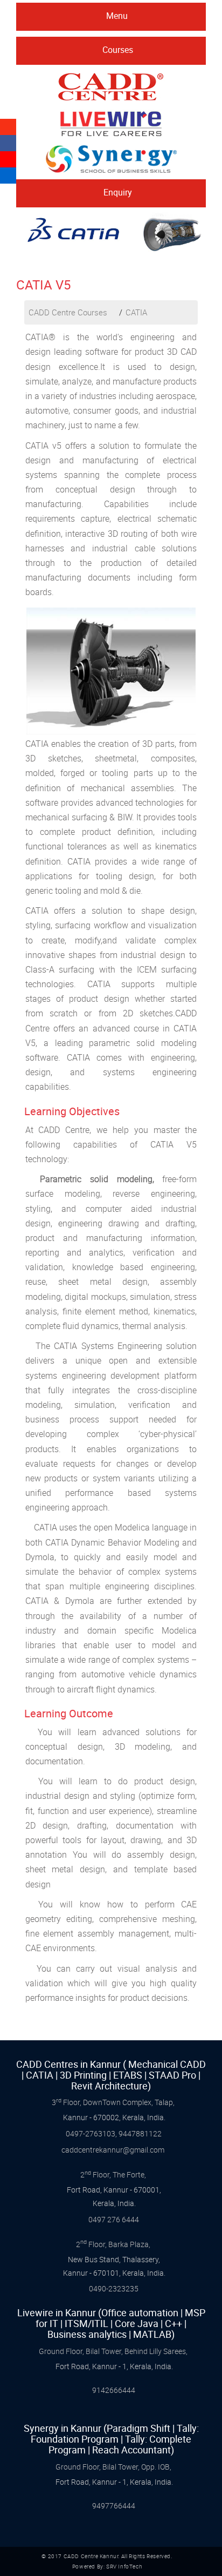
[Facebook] (8, 144)
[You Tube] (8, 160)
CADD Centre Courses (68, 312)
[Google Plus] (8, 127)
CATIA (136, 312)
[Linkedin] (8, 175)
